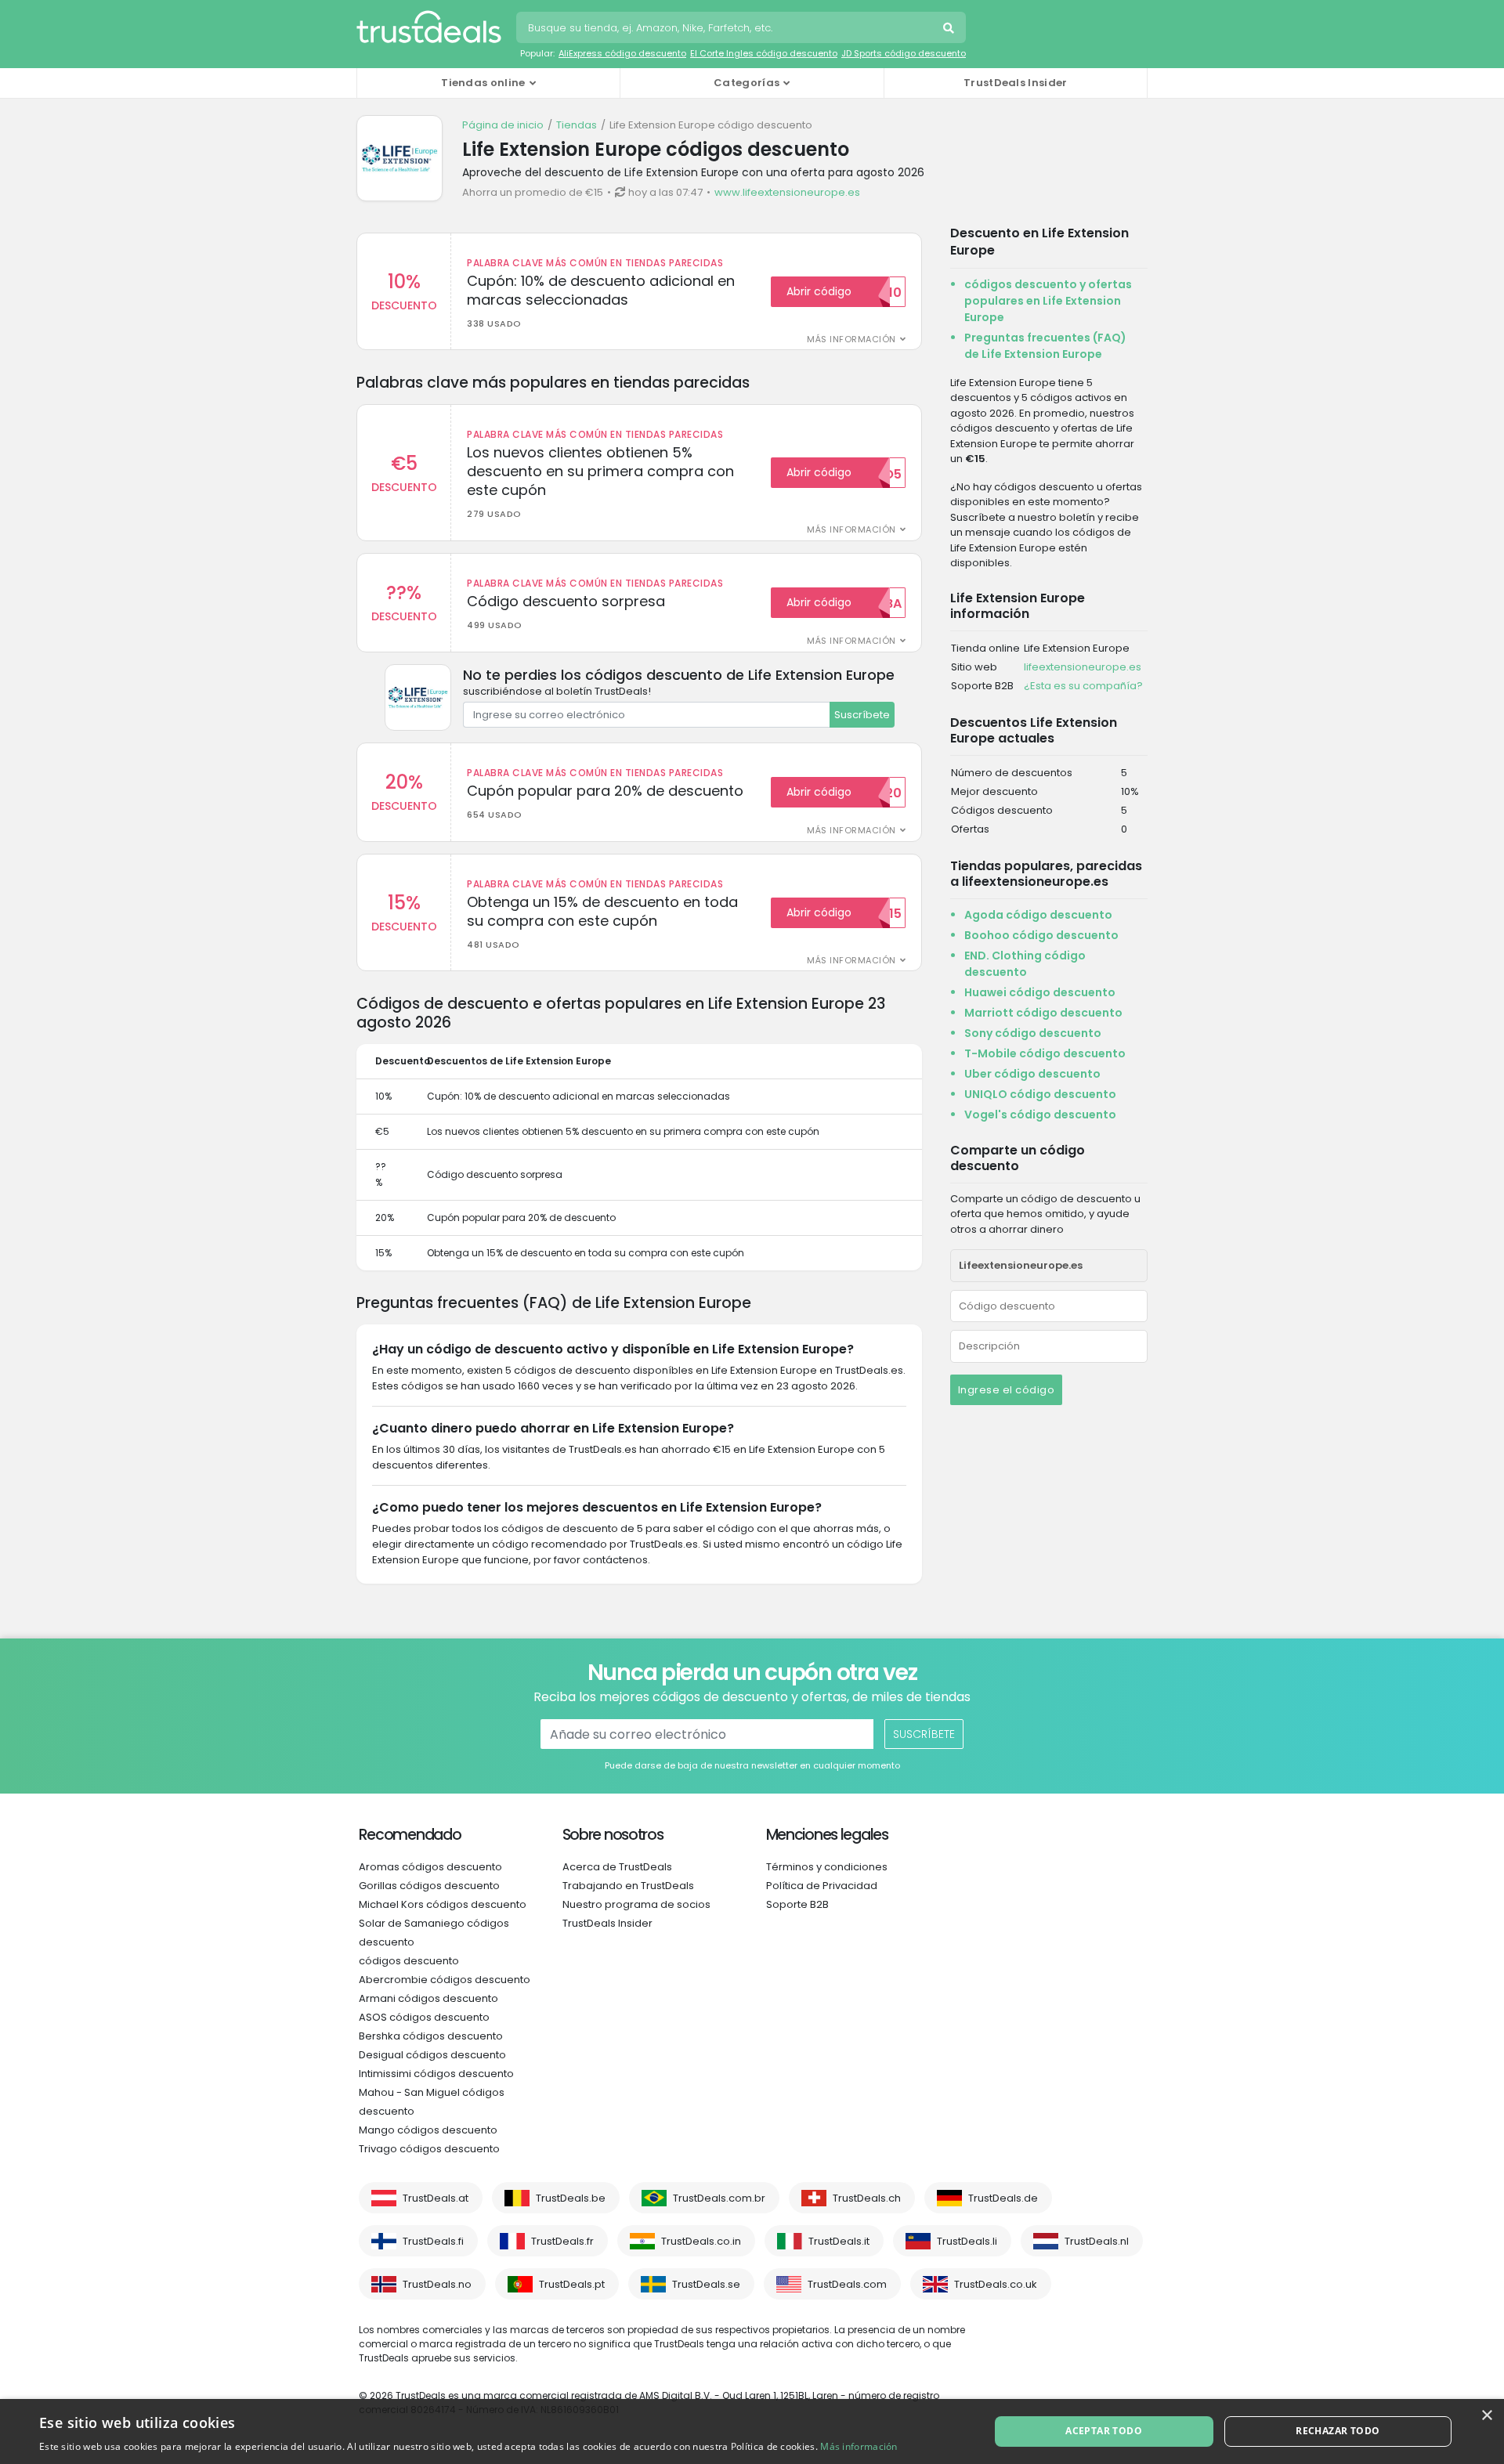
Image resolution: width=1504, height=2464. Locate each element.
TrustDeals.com (847, 2284)
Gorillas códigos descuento (429, 1886)
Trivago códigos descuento (429, 2149)
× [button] (1486, 2416)
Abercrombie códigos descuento (445, 1980)
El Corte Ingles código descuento (764, 53)
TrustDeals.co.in (701, 2241)
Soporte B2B (797, 1904)
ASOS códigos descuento (424, 2017)
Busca (950, 30)
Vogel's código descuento (1040, 1115)
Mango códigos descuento (428, 2130)
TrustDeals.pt (572, 2284)
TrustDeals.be (571, 2198)
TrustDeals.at (436, 2198)
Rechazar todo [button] (1338, 2431)
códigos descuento (409, 1961)
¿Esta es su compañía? (1083, 686)
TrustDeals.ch (867, 2198)
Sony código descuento (1033, 1033)
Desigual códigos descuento (432, 2055)
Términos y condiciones (827, 1867)
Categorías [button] (747, 83)
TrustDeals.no (437, 2284)
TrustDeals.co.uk (996, 2284)
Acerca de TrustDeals (617, 1867)
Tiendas (577, 125)
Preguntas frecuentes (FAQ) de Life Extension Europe (1045, 346)
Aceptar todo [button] (1104, 2431)
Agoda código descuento (1038, 915)
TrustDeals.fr (562, 2241)
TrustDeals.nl (1097, 2241)
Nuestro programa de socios (636, 1904)
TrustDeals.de (1003, 2198)
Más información (859, 2446)
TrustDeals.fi (433, 2241)
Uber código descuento (1032, 1074)
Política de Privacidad (822, 1886)
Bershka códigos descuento (431, 2036)
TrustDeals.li (967, 2241)
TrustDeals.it (839, 2241)
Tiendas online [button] (483, 83)
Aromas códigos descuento (430, 1867)
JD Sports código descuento (904, 53)
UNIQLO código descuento (1040, 1094)
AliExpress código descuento (622, 53)
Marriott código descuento (1043, 1013)
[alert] (752, 2431)
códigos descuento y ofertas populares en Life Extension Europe (1048, 301)
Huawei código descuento (1040, 992)
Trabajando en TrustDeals (628, 1886)
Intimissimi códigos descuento (436, 2074)
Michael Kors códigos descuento (443, 1904)
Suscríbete (862, 715)
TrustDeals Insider (1015, 83)
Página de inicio (503, 125)
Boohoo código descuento (1041, 935)
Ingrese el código (1007, 1390)
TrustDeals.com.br (719, 2198)
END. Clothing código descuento (1025, 964)
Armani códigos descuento (428, 1998)
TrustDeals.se (706, 2284)
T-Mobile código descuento (1045, 1053)
